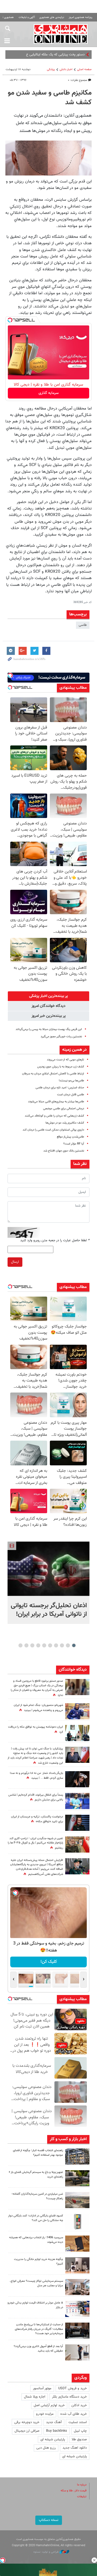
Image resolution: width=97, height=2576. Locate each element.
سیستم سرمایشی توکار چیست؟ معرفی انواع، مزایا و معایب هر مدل (36, 2283)
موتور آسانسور (42, 2388)
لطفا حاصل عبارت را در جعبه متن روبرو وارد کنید (55, 1240)
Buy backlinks (57, 2431)
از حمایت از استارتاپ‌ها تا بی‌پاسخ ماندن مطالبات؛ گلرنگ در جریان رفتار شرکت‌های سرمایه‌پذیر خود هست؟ (39, 2329)
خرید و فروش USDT (72, 2388)
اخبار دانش (66, 69)
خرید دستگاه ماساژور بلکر (69, 2397)
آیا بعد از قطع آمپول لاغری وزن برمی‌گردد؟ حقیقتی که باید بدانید (38, 2349)
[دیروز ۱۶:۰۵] (77, 2178)
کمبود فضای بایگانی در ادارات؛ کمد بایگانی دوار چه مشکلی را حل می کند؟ (36, 2218)
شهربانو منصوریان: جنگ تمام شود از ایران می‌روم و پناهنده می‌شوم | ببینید (38, 1708)
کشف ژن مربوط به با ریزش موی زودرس (61, 1067)
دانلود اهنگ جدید (75, 2448)
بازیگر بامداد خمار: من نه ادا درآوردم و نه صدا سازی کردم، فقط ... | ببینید (37, 1776)
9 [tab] (27, 1645)
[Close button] (94, 2560)
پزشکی (51, 69)
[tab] (48, 996)
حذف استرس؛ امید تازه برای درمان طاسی (60, 1088)
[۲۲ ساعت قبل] (77, 1687)
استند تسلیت (78, 2422)
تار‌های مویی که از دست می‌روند (65, 1060)
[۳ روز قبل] (77, 2352)
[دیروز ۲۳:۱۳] (77, 1866)
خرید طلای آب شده (74, 2414)
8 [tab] (32, 1645)
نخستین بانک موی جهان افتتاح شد (64, 1151)
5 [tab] (50, 1645)
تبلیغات (82, 2497)
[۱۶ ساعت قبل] (77, 1801)
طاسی (83, 625)
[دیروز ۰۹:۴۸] (77, 2331)
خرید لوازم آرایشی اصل (49, 2405)
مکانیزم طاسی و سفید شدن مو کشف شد (50, 98)
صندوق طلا (79, 2439)
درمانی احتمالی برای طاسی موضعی (64, 1109)
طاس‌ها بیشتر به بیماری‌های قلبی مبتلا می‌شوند (56, 1102)
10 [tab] (20, 1645)
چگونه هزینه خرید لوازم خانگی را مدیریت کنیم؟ (39, 2262)
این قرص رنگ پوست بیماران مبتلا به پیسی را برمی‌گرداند (49, 1029)
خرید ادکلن (79, 2405)
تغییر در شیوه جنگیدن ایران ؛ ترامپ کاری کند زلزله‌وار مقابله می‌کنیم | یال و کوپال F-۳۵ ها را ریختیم (35, 1843)
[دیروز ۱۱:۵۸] (77, 2287)
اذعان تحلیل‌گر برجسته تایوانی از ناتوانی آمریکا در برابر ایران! (49, 1610)
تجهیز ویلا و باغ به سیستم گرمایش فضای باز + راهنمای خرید (36, 2175)
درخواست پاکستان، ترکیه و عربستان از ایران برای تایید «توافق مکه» (37, 1819)
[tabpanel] (48, 1583)
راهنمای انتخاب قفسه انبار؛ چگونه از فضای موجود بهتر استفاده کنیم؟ (38, 2153)
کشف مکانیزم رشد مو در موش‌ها (65, 1123)
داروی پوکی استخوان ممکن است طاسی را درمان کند (53, 1130)
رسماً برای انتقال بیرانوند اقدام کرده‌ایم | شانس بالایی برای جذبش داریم (36, 1798)
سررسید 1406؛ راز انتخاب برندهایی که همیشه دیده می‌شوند (36, 2240)
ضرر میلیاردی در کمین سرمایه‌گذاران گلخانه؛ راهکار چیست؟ (37, 2196)
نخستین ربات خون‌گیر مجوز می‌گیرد (61, 1037)
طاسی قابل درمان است (71, 1095)
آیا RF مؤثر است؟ (74, 1144)
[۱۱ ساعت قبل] (77, 1779)
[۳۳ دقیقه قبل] (48, 1569)
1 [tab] (74, 1645)
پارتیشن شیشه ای (53, 2439)
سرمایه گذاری (49, 393)
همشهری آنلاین (61, 34)
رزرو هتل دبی (46, 2448)
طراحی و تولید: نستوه (46, 2552)
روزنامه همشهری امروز (81, 17)
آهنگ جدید (54, 2422)
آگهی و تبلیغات (27, 17)
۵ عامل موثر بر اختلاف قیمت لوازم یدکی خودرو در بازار (35, 2305)
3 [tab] (62, 1645)
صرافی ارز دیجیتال (27, 2431)
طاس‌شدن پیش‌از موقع (70, 1137)
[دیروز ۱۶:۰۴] (77, 2244)
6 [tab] (44, 1645)
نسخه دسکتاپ (49, 2520)
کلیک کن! (49, 1962)
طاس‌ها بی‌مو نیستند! (71, 1081)
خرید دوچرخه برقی (27, 2422)
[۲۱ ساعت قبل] (77, 1755)
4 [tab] (56, 1645)
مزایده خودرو (45, 2414)
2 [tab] (68, 1645)
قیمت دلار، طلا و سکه (74, 2491)
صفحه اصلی (84, 69)
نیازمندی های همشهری (52, 17)
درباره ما (82, 2485)
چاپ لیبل (80, 2431)
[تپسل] (10, 320)
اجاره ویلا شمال (35, 2397)
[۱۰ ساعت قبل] (77, 1711)
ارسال (15, 1262)
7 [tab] (38, 1645)
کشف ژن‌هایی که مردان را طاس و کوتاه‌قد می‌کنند (54, 1116)
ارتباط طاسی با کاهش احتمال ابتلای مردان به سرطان (53, 1074)
